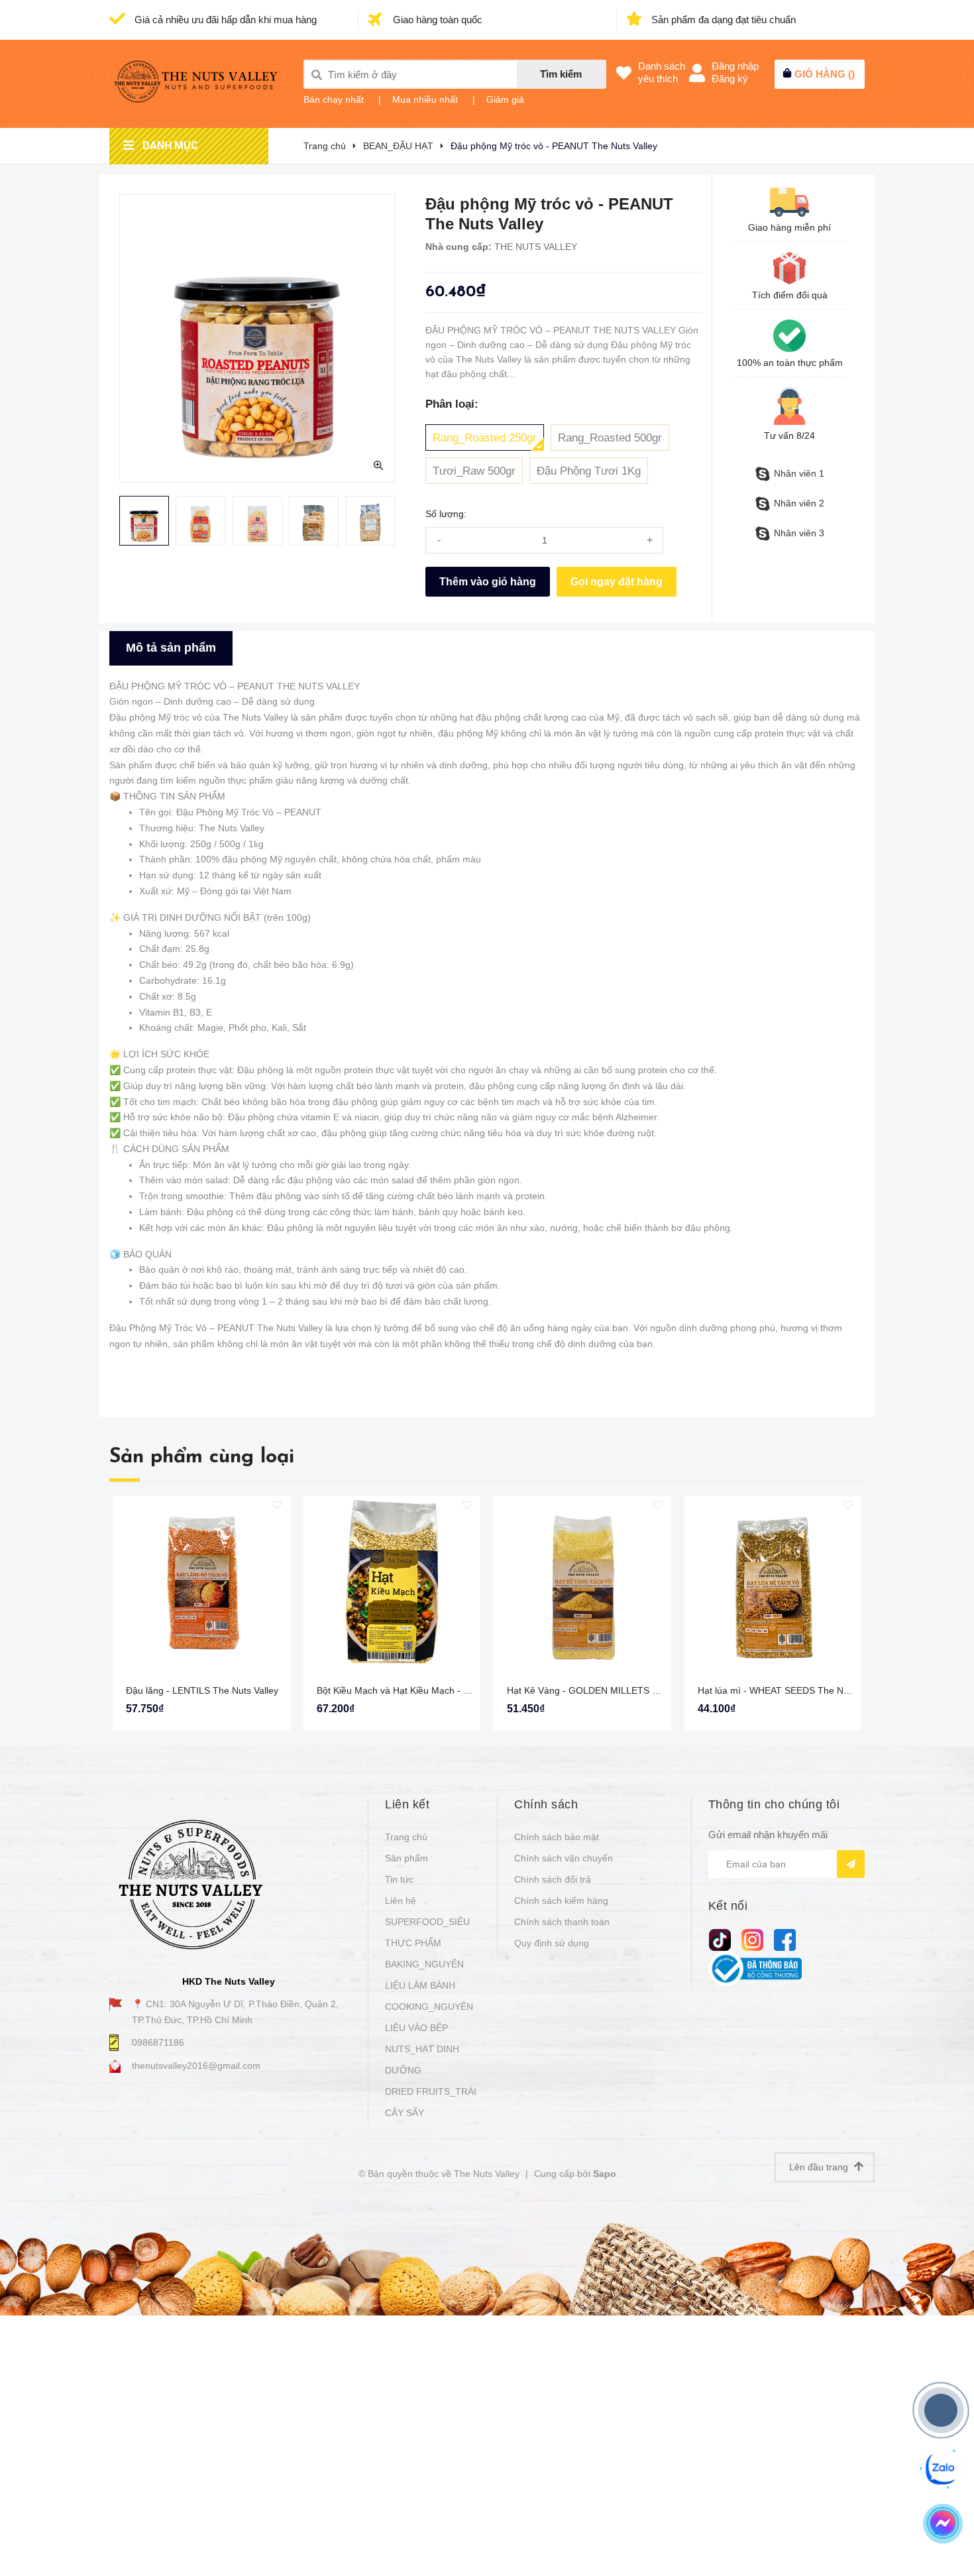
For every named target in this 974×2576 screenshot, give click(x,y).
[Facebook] (785, 1939)
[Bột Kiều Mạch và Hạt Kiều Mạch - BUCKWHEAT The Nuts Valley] (392, 1584)
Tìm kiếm (561, 74)
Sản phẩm (406, 1858)
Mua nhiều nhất (425, 99)
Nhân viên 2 (799, 503)
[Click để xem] (257, 338)
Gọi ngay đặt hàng (617, 582)
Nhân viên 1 (799, 473)
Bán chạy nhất (334, 99)
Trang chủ (406, 1837)
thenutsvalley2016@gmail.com (196, 2066)
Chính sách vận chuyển (564, 1858)
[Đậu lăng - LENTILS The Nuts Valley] (201, 1584)
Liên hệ (401, 1901)
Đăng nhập (735, 66)
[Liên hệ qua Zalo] (942, 2469)
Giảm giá (505, 99)
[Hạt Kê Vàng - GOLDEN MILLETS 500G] (582, 1584)
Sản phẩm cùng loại (202, 1457)
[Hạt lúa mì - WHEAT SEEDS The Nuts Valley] (773, 1584)
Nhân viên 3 (799, 533)
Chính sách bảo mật (557, 1837)
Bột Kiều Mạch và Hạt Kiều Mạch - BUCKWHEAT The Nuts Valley (453, 1690)
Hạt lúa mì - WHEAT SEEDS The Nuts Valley (790, 1690)
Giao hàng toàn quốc (436, 20)
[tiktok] (720, 1939)
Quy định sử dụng (552, 1943)
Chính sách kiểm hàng (561, 1901)
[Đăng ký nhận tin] (851, 1864)
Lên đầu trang (820, 2167)
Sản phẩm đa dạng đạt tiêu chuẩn (722, 20)
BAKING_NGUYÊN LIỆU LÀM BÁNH (424, 1975)
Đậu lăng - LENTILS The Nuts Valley (202, 1690)
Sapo (605, 2174)
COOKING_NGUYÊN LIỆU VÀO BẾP (429, 2017)
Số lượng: (446, 514)
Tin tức (399, 1879)
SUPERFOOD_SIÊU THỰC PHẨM (427, 1932)
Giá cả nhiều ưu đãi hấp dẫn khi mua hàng (224, 20)
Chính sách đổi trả (553, 1879)
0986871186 (158, 2042)
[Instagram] (752, 1939)
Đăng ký (730, 79)
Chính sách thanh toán (562, 1922)
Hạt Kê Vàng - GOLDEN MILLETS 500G (591, 1690)
